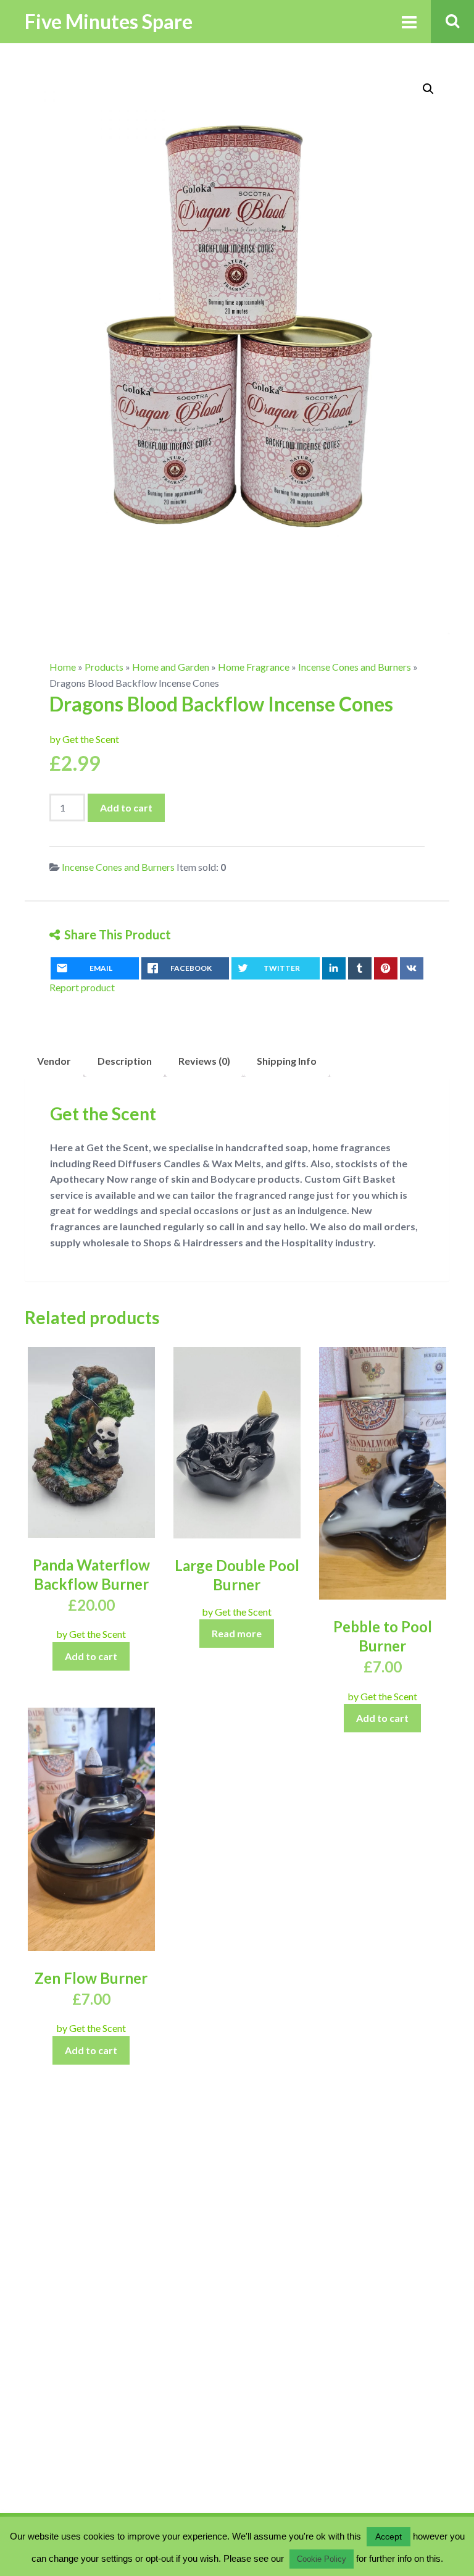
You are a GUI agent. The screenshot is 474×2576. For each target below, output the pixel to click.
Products (104, 667)
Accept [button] (389, 2536)
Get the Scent (103, 1114)
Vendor (54, 1061)
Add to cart (126, 808)
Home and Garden (171, 667)
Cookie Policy (322, 2559)
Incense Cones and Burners (355, 667)
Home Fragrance (254, 667)
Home (63, 667)
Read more (237, 1633)
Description (125, 1061)
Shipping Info (287, 1061)
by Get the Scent (84, 739)
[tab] (54, 1061)
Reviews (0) (204, 1061)
